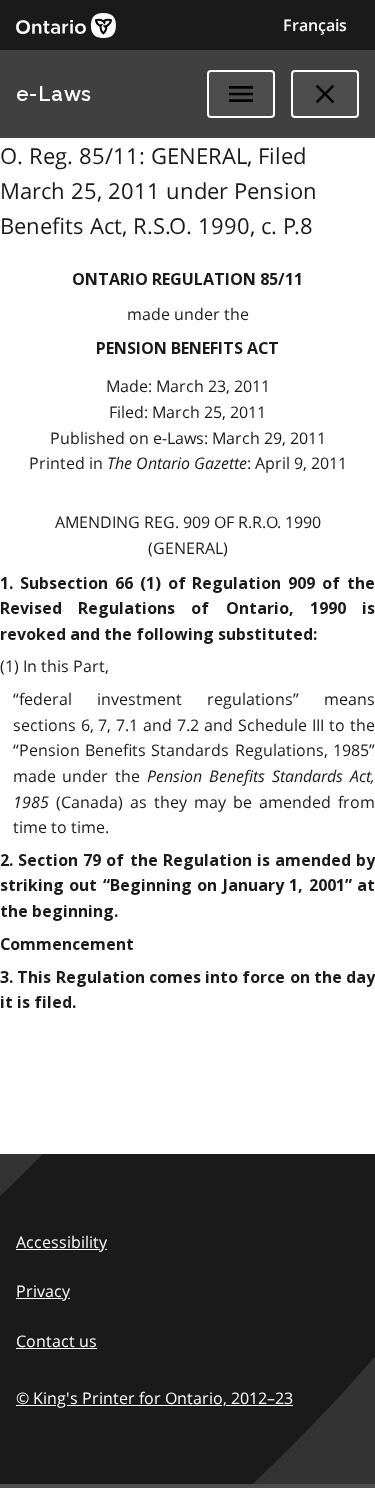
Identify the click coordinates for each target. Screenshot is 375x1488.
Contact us (56, 1341)
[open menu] (241, 94)
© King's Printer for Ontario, (154, 1398)
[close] (325, 94)
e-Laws (54, 94)
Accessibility (61, 1242)
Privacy (43, 1291)
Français (315, 25)
